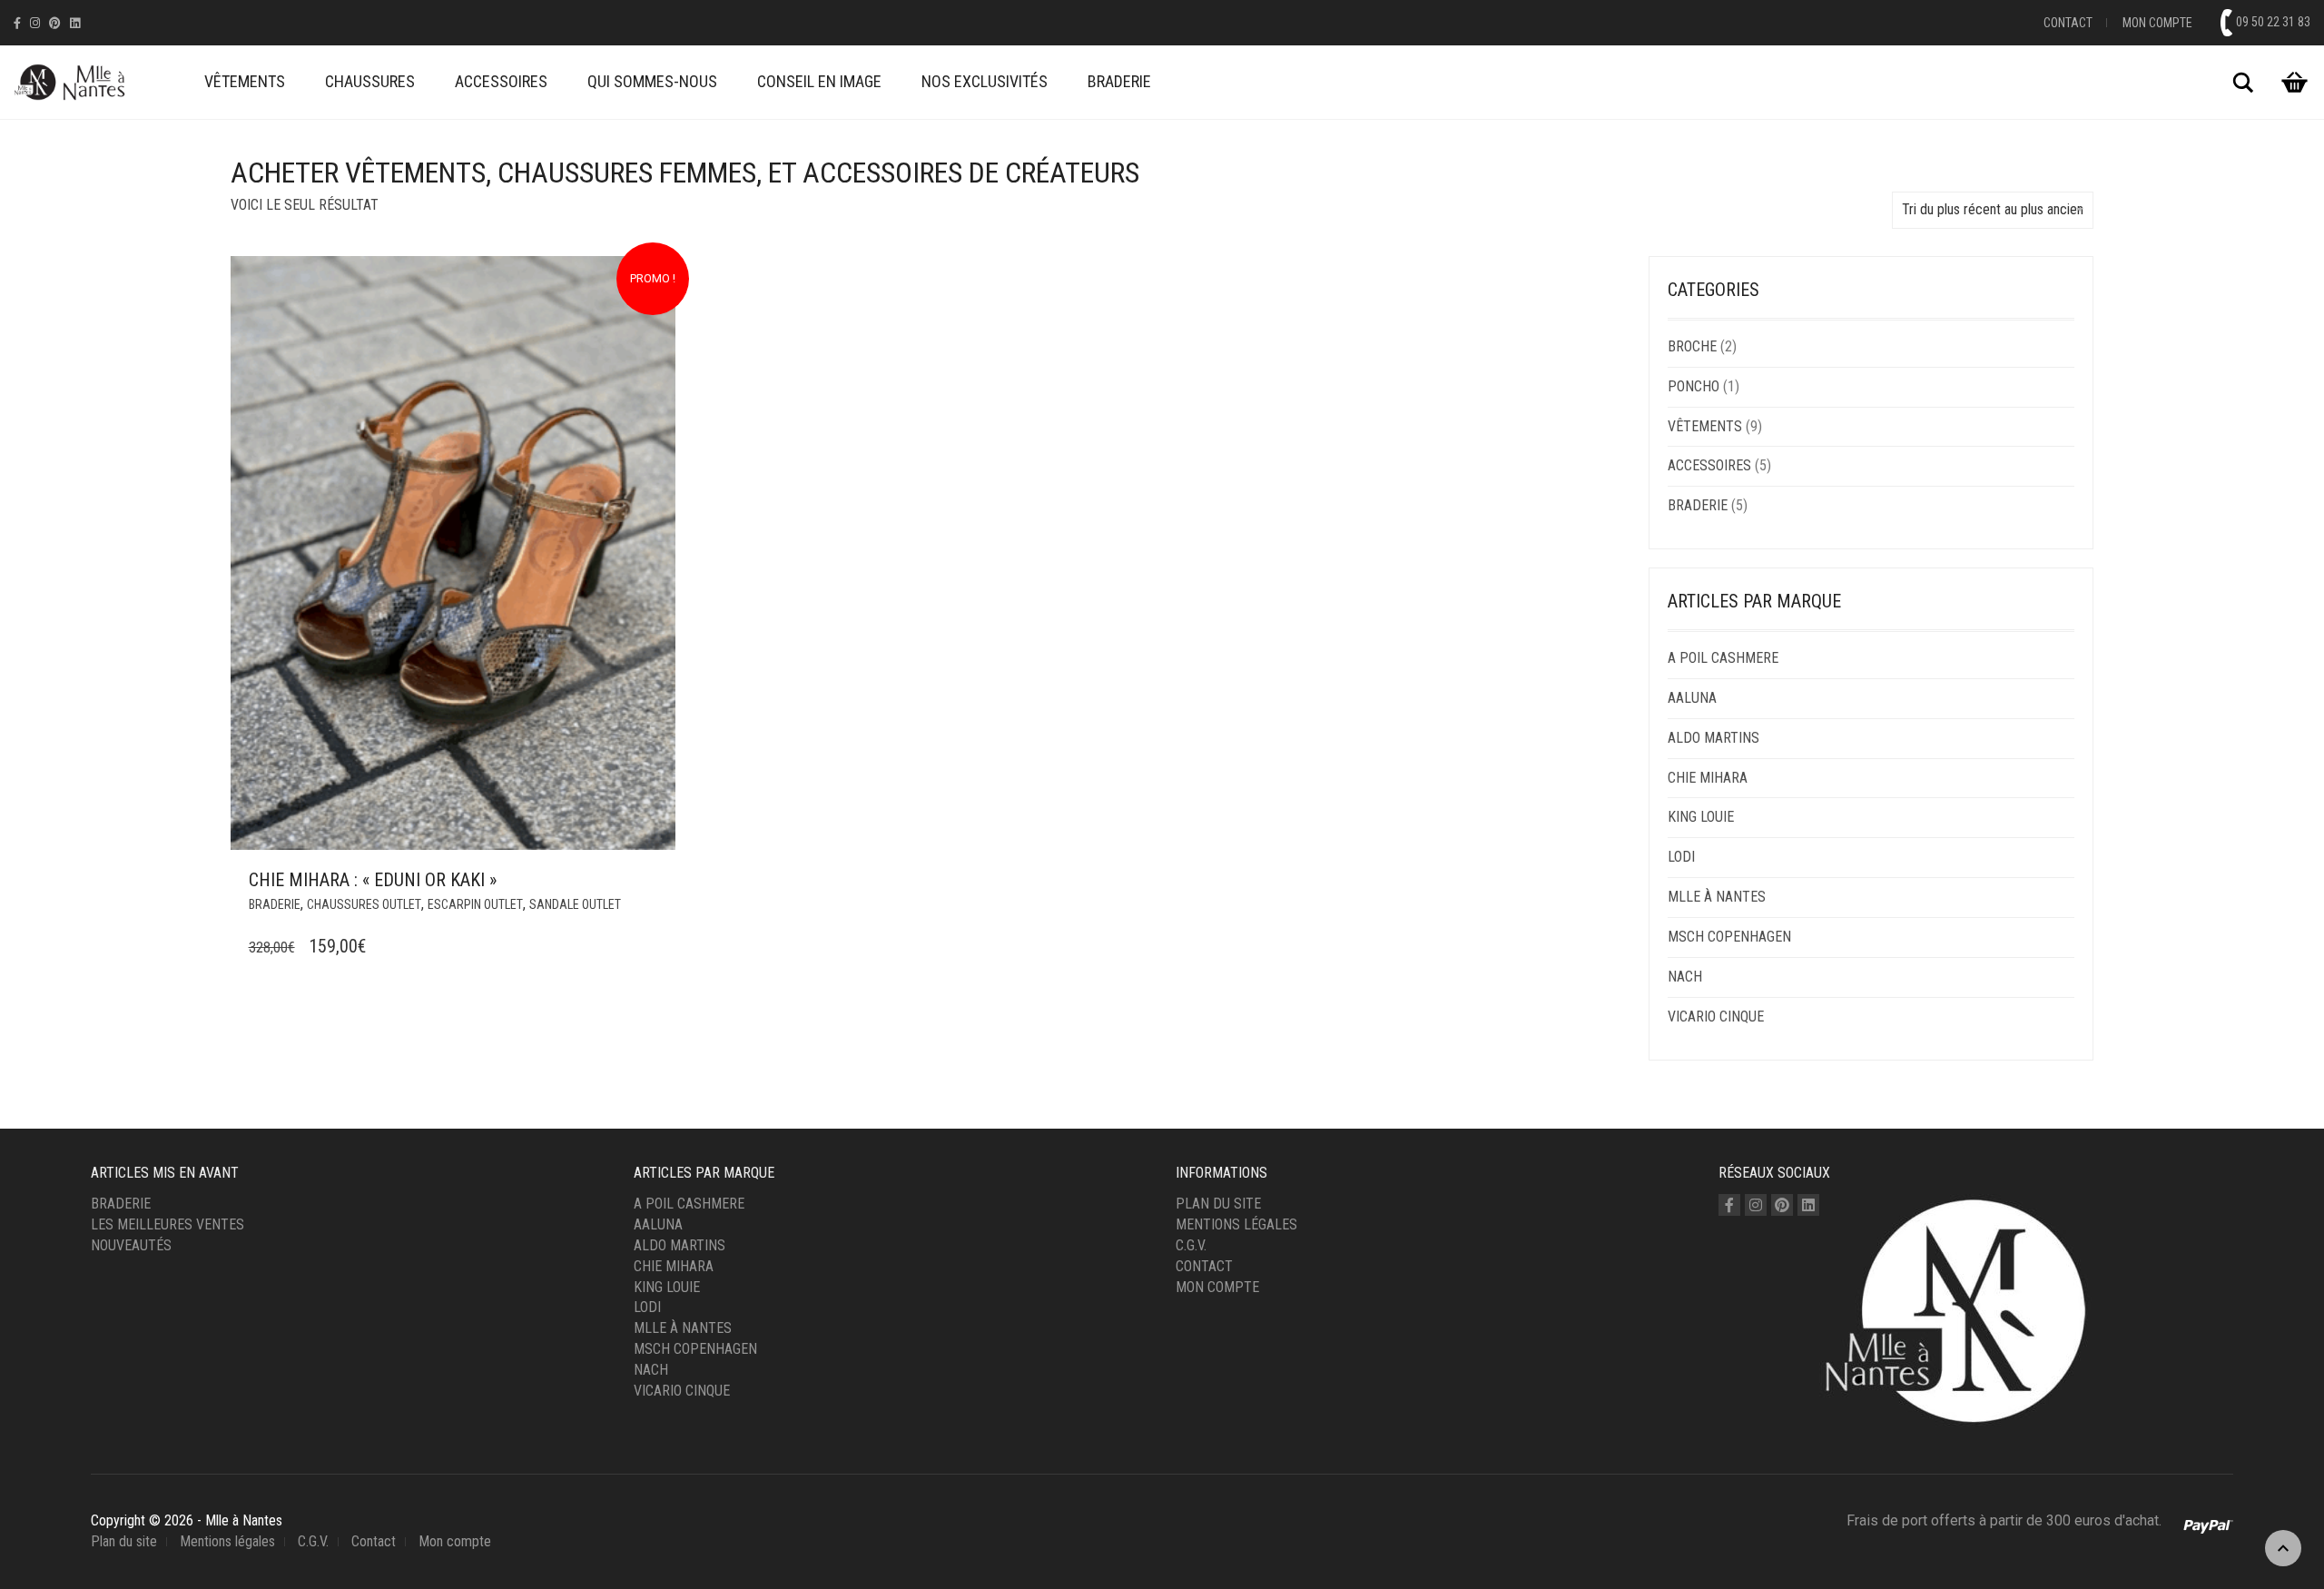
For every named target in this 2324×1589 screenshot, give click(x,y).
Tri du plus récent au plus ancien (1993, 209)
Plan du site (1218, 1204)
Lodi (1681, 857)
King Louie (1701, 817)
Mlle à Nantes (1717, 897)
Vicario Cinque (1716, 1017)
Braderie (1119, 81)
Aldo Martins (1713, 738)
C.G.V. (1191, 1245)
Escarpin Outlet (475, 904)
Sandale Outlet (575, 904)
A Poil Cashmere (1723, 658)
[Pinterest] (55, 23)
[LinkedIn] (75, 23)
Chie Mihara (1708, 778)
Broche (1692, 346)
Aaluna (1692, 698)
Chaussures (370, 81)
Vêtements (245, 81)
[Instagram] (35, 23)
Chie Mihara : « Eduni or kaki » (373, 880)
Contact (2068, 23)
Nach (1685, 977)
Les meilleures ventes (167, 1224)
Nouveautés (131, 1245)
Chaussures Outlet (364, 904)
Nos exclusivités (985, 81)
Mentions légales (1236, 1224)
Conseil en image (819, 81)
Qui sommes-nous (652, 81)
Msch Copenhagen (1729, 937)
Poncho (1694, 386)
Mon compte (2157, 23)
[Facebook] (17, 23)
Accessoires (501, 81)
